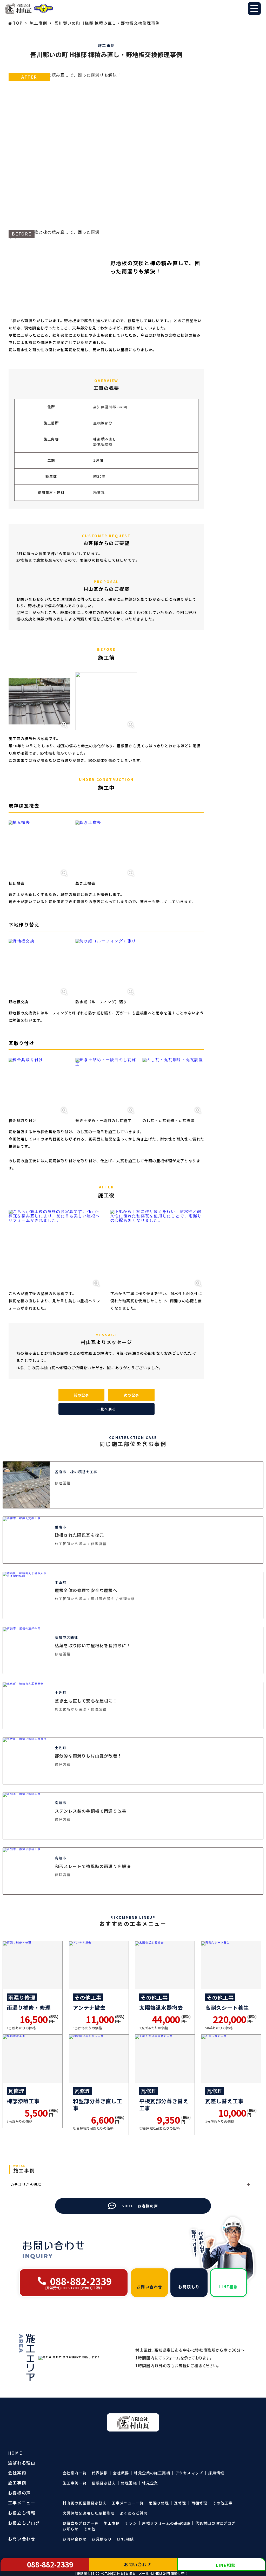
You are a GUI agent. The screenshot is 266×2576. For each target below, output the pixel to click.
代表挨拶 (100, 2473)
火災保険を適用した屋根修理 (89, 2513)
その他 (90, 2529)
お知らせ (71, 2529)
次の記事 (131, 1395)
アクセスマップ (189, 2473)
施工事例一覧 (75, 2483)
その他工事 (222, 2503)
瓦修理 (180, 2503)
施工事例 (112, 2523)
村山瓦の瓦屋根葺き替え (85, 2503)
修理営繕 (129, 2483)
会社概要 (121, 2473)
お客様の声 (19, 2493)
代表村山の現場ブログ (215, 2523)
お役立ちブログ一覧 (81, 2523)
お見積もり (102, 2539)
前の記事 (81, 1395)
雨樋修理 (199, 2503)
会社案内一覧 (75, 2473)
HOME (15, 2453)
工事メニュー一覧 (128, 2503)
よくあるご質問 (134, 2513)
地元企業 (150, 2483)
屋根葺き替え (104, 2483)
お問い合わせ (75, 2539)
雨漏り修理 (159, 2503)
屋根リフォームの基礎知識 (166, 2523)
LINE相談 (125, 2539)
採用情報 (216, 2473)
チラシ (131, 2523)
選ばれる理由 (22, 2463)
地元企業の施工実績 (152, 2473)
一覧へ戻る (107, 1409)
